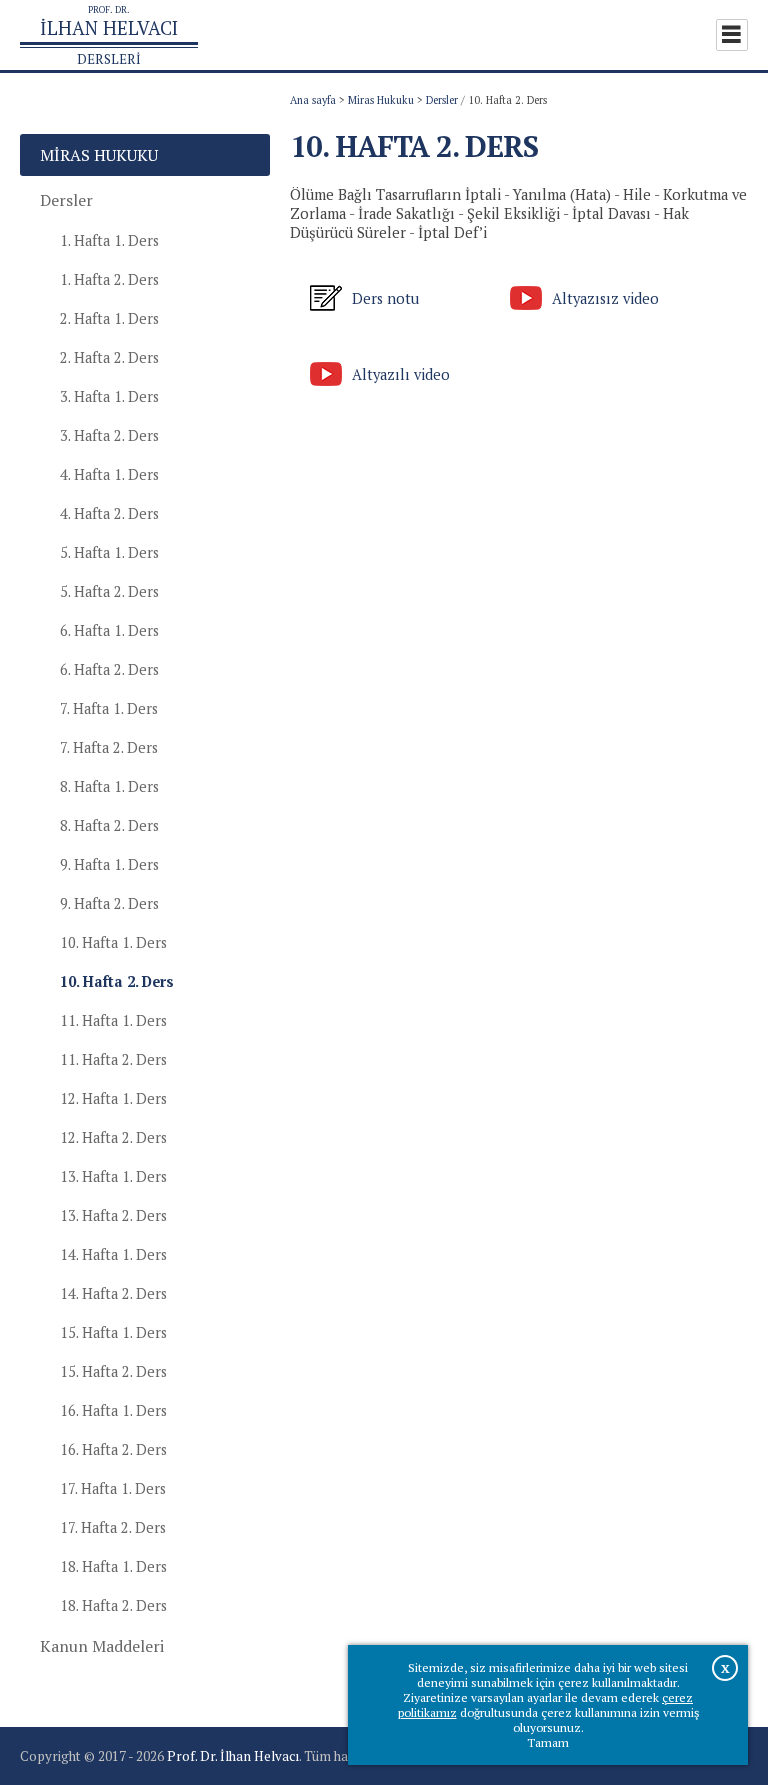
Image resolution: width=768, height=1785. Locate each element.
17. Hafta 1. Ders (113, 1488)
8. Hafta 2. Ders (109, 825)
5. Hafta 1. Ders (109, 552)
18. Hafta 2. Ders (113, 1605)
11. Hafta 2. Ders (113, 1059)
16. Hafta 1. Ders (113, 1410)
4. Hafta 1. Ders (109, 474)
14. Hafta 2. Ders (113, 1293)
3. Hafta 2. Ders (109, 435)
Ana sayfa (313, 100)
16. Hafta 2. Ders (113, 1449)
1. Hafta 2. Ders (109, 279)
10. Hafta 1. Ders (113, 942)
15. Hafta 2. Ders (113, 1371)
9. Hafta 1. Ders (109, 864)
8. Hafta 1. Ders (109, 786)
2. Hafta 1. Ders (109, 318)
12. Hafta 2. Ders (113, 1137)
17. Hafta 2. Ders (113, 1527)
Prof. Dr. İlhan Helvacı (233, 1756)
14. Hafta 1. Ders (113, 1254)
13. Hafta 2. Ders (113, 1215)
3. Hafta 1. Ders (109, 396)
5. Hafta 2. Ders (109, 591)
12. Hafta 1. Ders (113, 1098)
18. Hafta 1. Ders (113, 1566)
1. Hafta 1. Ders (109, 240)
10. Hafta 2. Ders (117, 981)
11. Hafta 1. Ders (113, 1020)
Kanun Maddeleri (102, 1646)
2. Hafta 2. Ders (109, 357)
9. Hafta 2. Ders (109, 903)
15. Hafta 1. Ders (113, 1332)
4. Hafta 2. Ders (109, 513)
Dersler (442, 100)
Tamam (548, 1742)
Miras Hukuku (381, 100)
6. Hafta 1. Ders (109, 630)
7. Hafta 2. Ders (109, 747)
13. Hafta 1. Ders (113, 1176)
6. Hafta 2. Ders (109, 669)
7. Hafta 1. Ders (109, 708)
